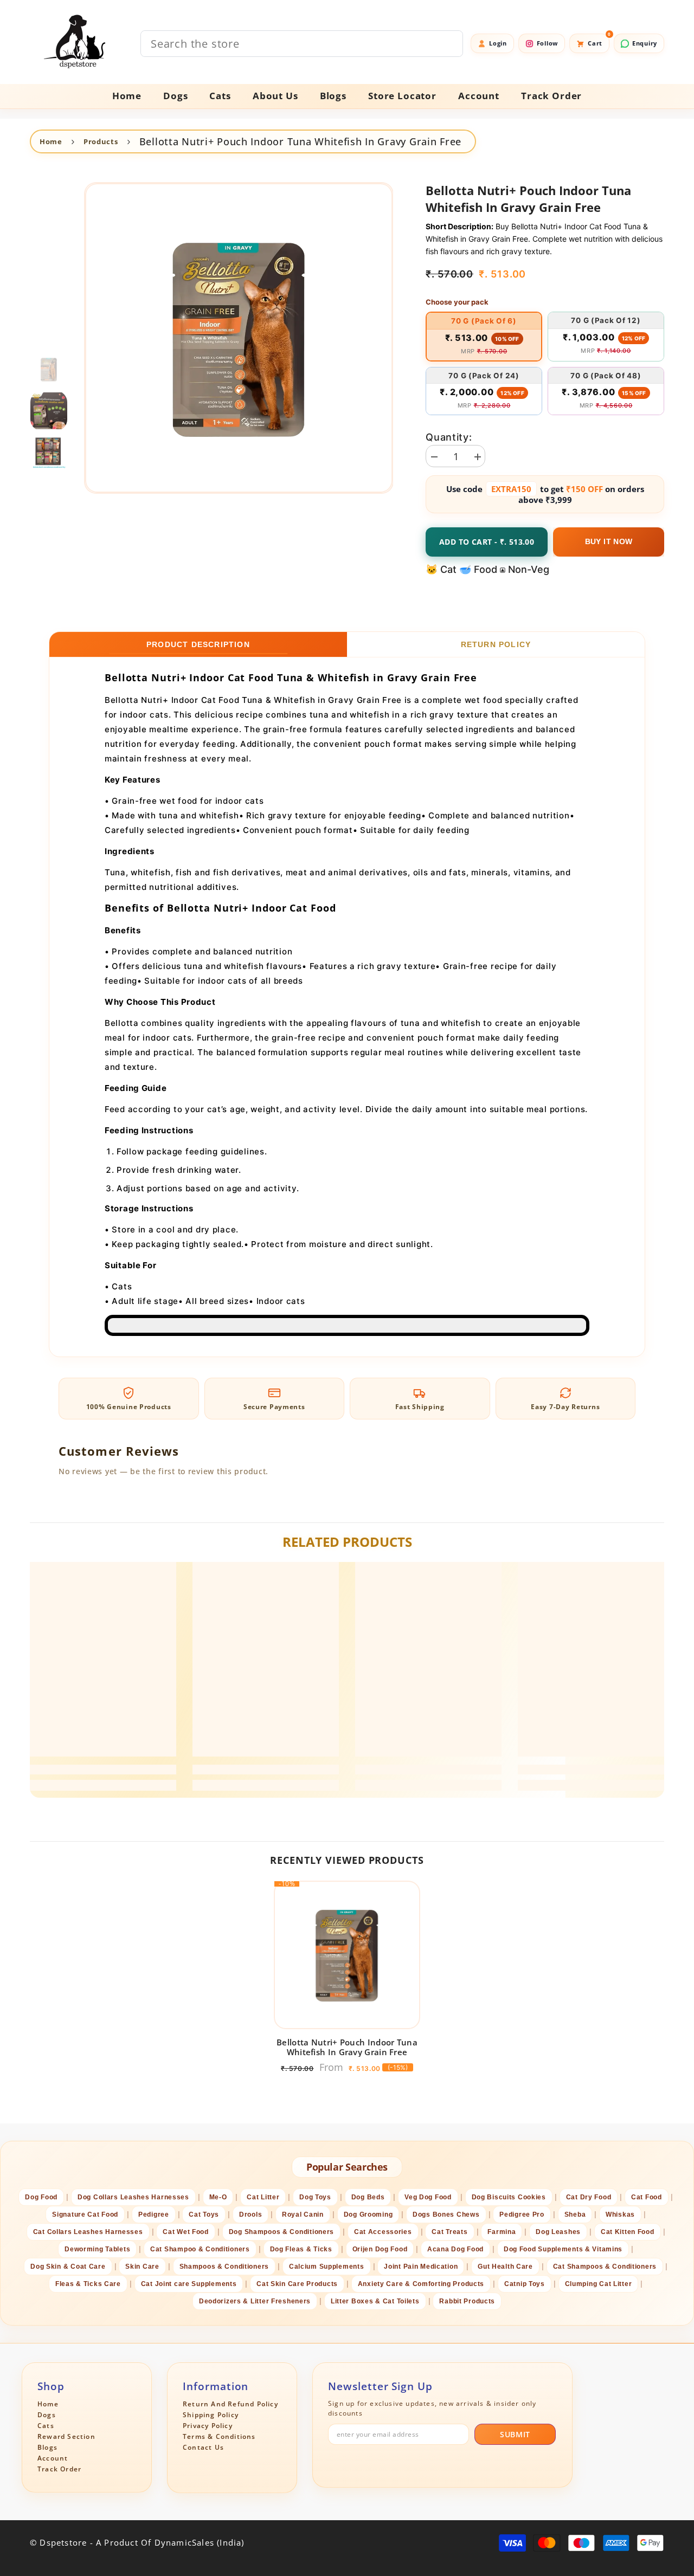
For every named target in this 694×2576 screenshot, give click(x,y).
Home (51, 141)
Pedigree (154, 2215)
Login (498, 43)
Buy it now (609, 541)
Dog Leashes (558, 2232)
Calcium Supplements (327, 2267)
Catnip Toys (525, 2284)
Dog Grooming (368, 2215)
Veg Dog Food (428, 2197)
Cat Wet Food (186, 2232)
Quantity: (449, 437)
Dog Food (41, 2197)
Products (101, 141)
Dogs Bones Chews (446, 2215)
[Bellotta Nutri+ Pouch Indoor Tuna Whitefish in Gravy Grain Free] (347, 1955)
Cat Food (647, 2197)
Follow (547, 43)
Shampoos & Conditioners (224, 2267)
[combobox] (302, 44)
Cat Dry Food (589, 2197)
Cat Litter (263, 2197)
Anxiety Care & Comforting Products (421, 2284)
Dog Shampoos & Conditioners (281, 2232)
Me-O (218, 2197)
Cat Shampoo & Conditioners (200, 2249)
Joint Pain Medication (421, 2267)
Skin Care (142, 2267)
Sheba (575, 2215)
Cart (599, 40)
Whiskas (620, 2215)
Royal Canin (303, 2215)
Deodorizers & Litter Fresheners (255, 2301)
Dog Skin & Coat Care (68, 2267)
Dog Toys (315, 2197)
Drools (250, 2215)
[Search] (302, 44)
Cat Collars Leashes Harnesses (88, 2232)
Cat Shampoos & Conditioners (605, 2267)
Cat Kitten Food (628, 2232)
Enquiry (645, 43)
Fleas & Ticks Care (88, 2284)
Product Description (198, 644)
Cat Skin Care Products (297, 2284)
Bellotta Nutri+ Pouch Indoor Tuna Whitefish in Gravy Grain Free (347, 2047)
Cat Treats (449, 2232)
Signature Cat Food (85, 2215)
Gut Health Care (505, 2267)
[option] (239, 338)
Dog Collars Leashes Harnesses (133, 2197)
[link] (103, 1770)
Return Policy (496, 644)
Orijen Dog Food (380, 2249)
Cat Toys (204, 2215)
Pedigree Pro (522, 2215)
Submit (515, 2434)
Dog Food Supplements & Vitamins (563, 2249)
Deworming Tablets (97, 2249)
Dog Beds (368, 2197)
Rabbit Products (467, 2301)
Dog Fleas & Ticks (301, 2249)
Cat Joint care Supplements (189, 2284)
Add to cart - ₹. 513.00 (487, 542)
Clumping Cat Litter (599, 2284)
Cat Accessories (383, 2232)
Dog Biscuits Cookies (509, 2197)
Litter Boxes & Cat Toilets (375, 2301)
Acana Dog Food (455, 2249)
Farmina (502, 2232)
